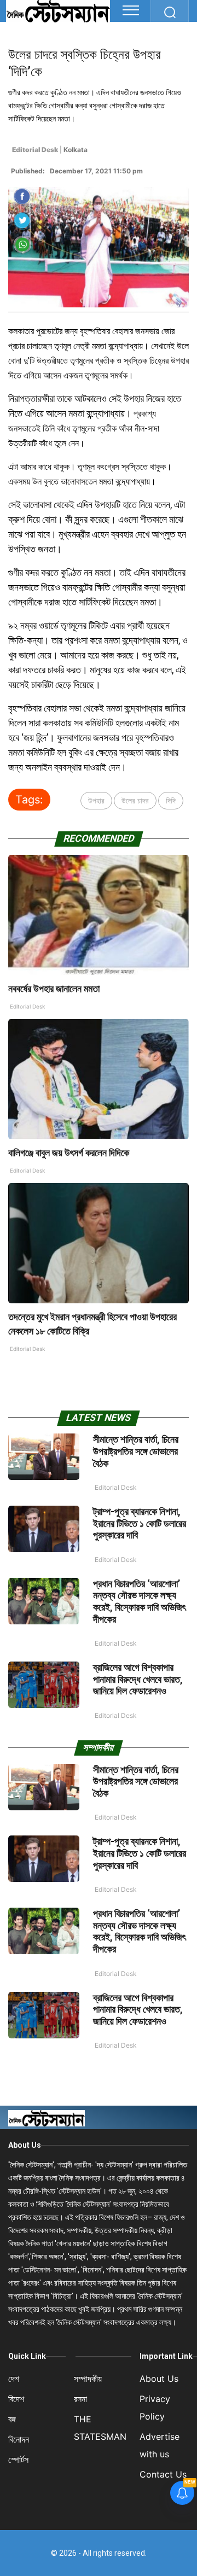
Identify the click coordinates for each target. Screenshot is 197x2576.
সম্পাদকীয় (88, 2379)
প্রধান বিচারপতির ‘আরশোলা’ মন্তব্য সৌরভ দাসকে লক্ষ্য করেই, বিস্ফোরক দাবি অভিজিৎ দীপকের (139, 1601)
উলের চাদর (135, 800)
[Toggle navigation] (131, 10)
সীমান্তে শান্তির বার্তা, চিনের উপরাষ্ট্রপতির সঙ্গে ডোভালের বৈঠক (136, 1451)
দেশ (14, 2379)
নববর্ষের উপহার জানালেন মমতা (54, 989)
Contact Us (163, 2474)
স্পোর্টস (18, 2460)
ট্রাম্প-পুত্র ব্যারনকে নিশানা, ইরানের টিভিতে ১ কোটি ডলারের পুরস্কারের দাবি (140, 1523)
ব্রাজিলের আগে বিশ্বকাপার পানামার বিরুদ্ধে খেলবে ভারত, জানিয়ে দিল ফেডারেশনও (138, 1679)
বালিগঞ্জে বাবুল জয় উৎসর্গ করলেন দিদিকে (70, 1153)
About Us (25, 2145)
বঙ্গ (12, 2419)
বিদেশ (16, 2399)
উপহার (96, 800)
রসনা (80, 2399)
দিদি (171, 800)
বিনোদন (19, 2439)
